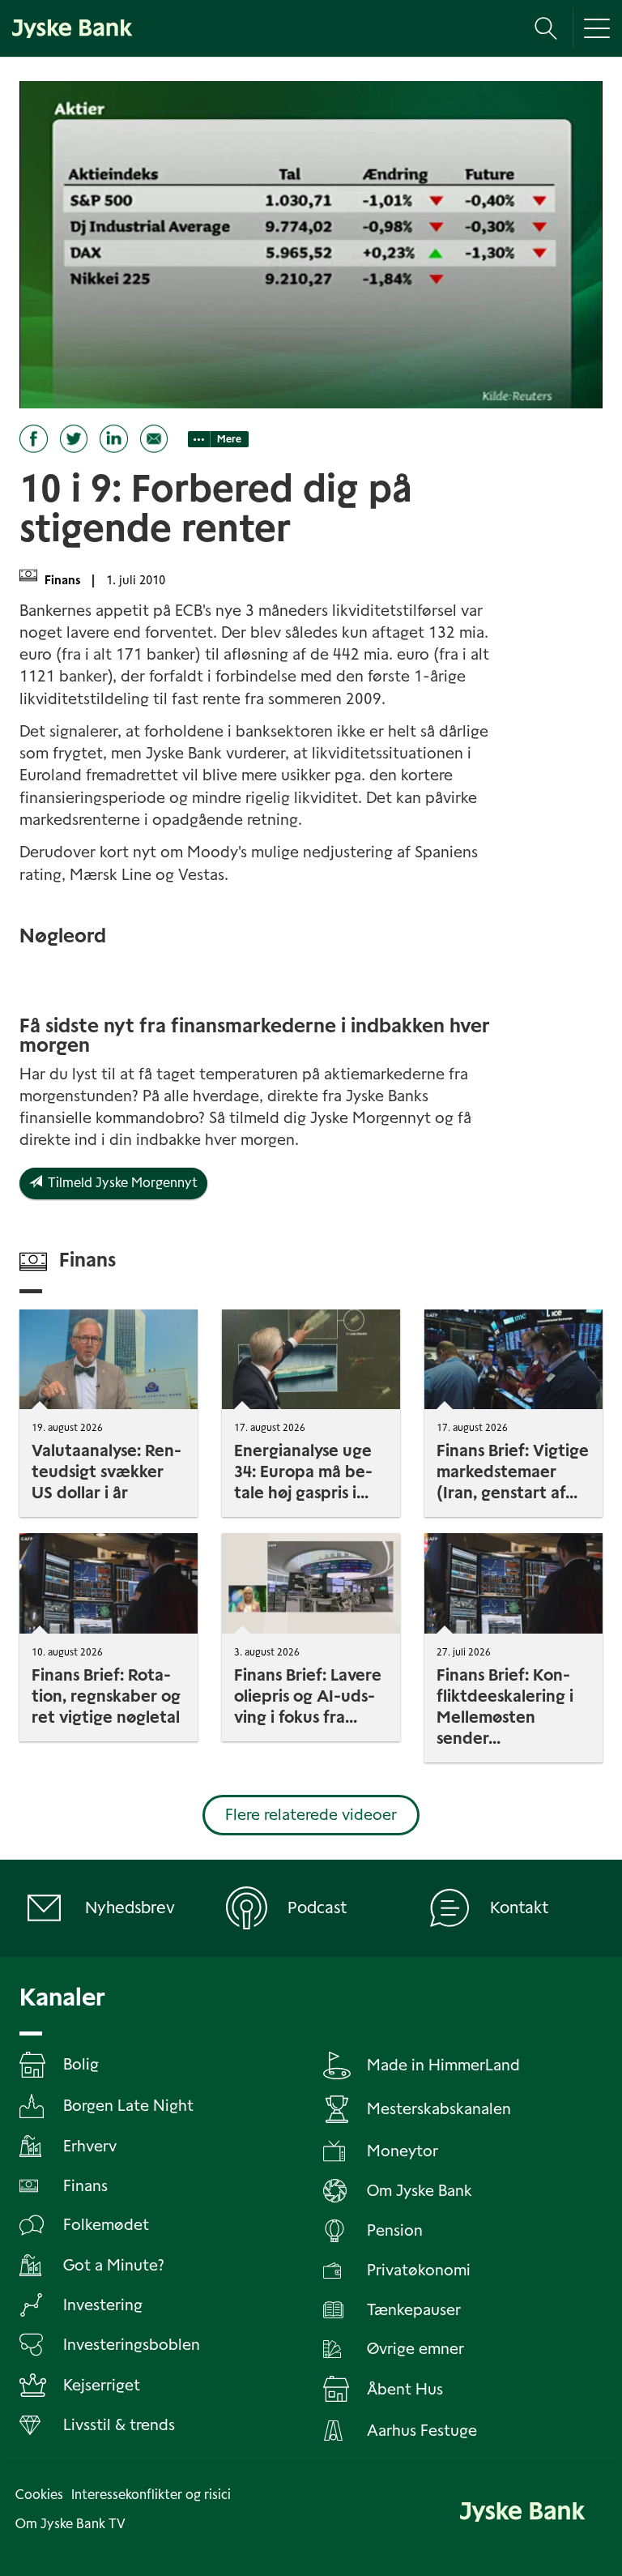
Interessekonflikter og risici (151, 2495)
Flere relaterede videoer (311, 1815)
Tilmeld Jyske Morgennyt (120, 1183)
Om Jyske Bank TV (70, 2524)
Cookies (39, 2495)
